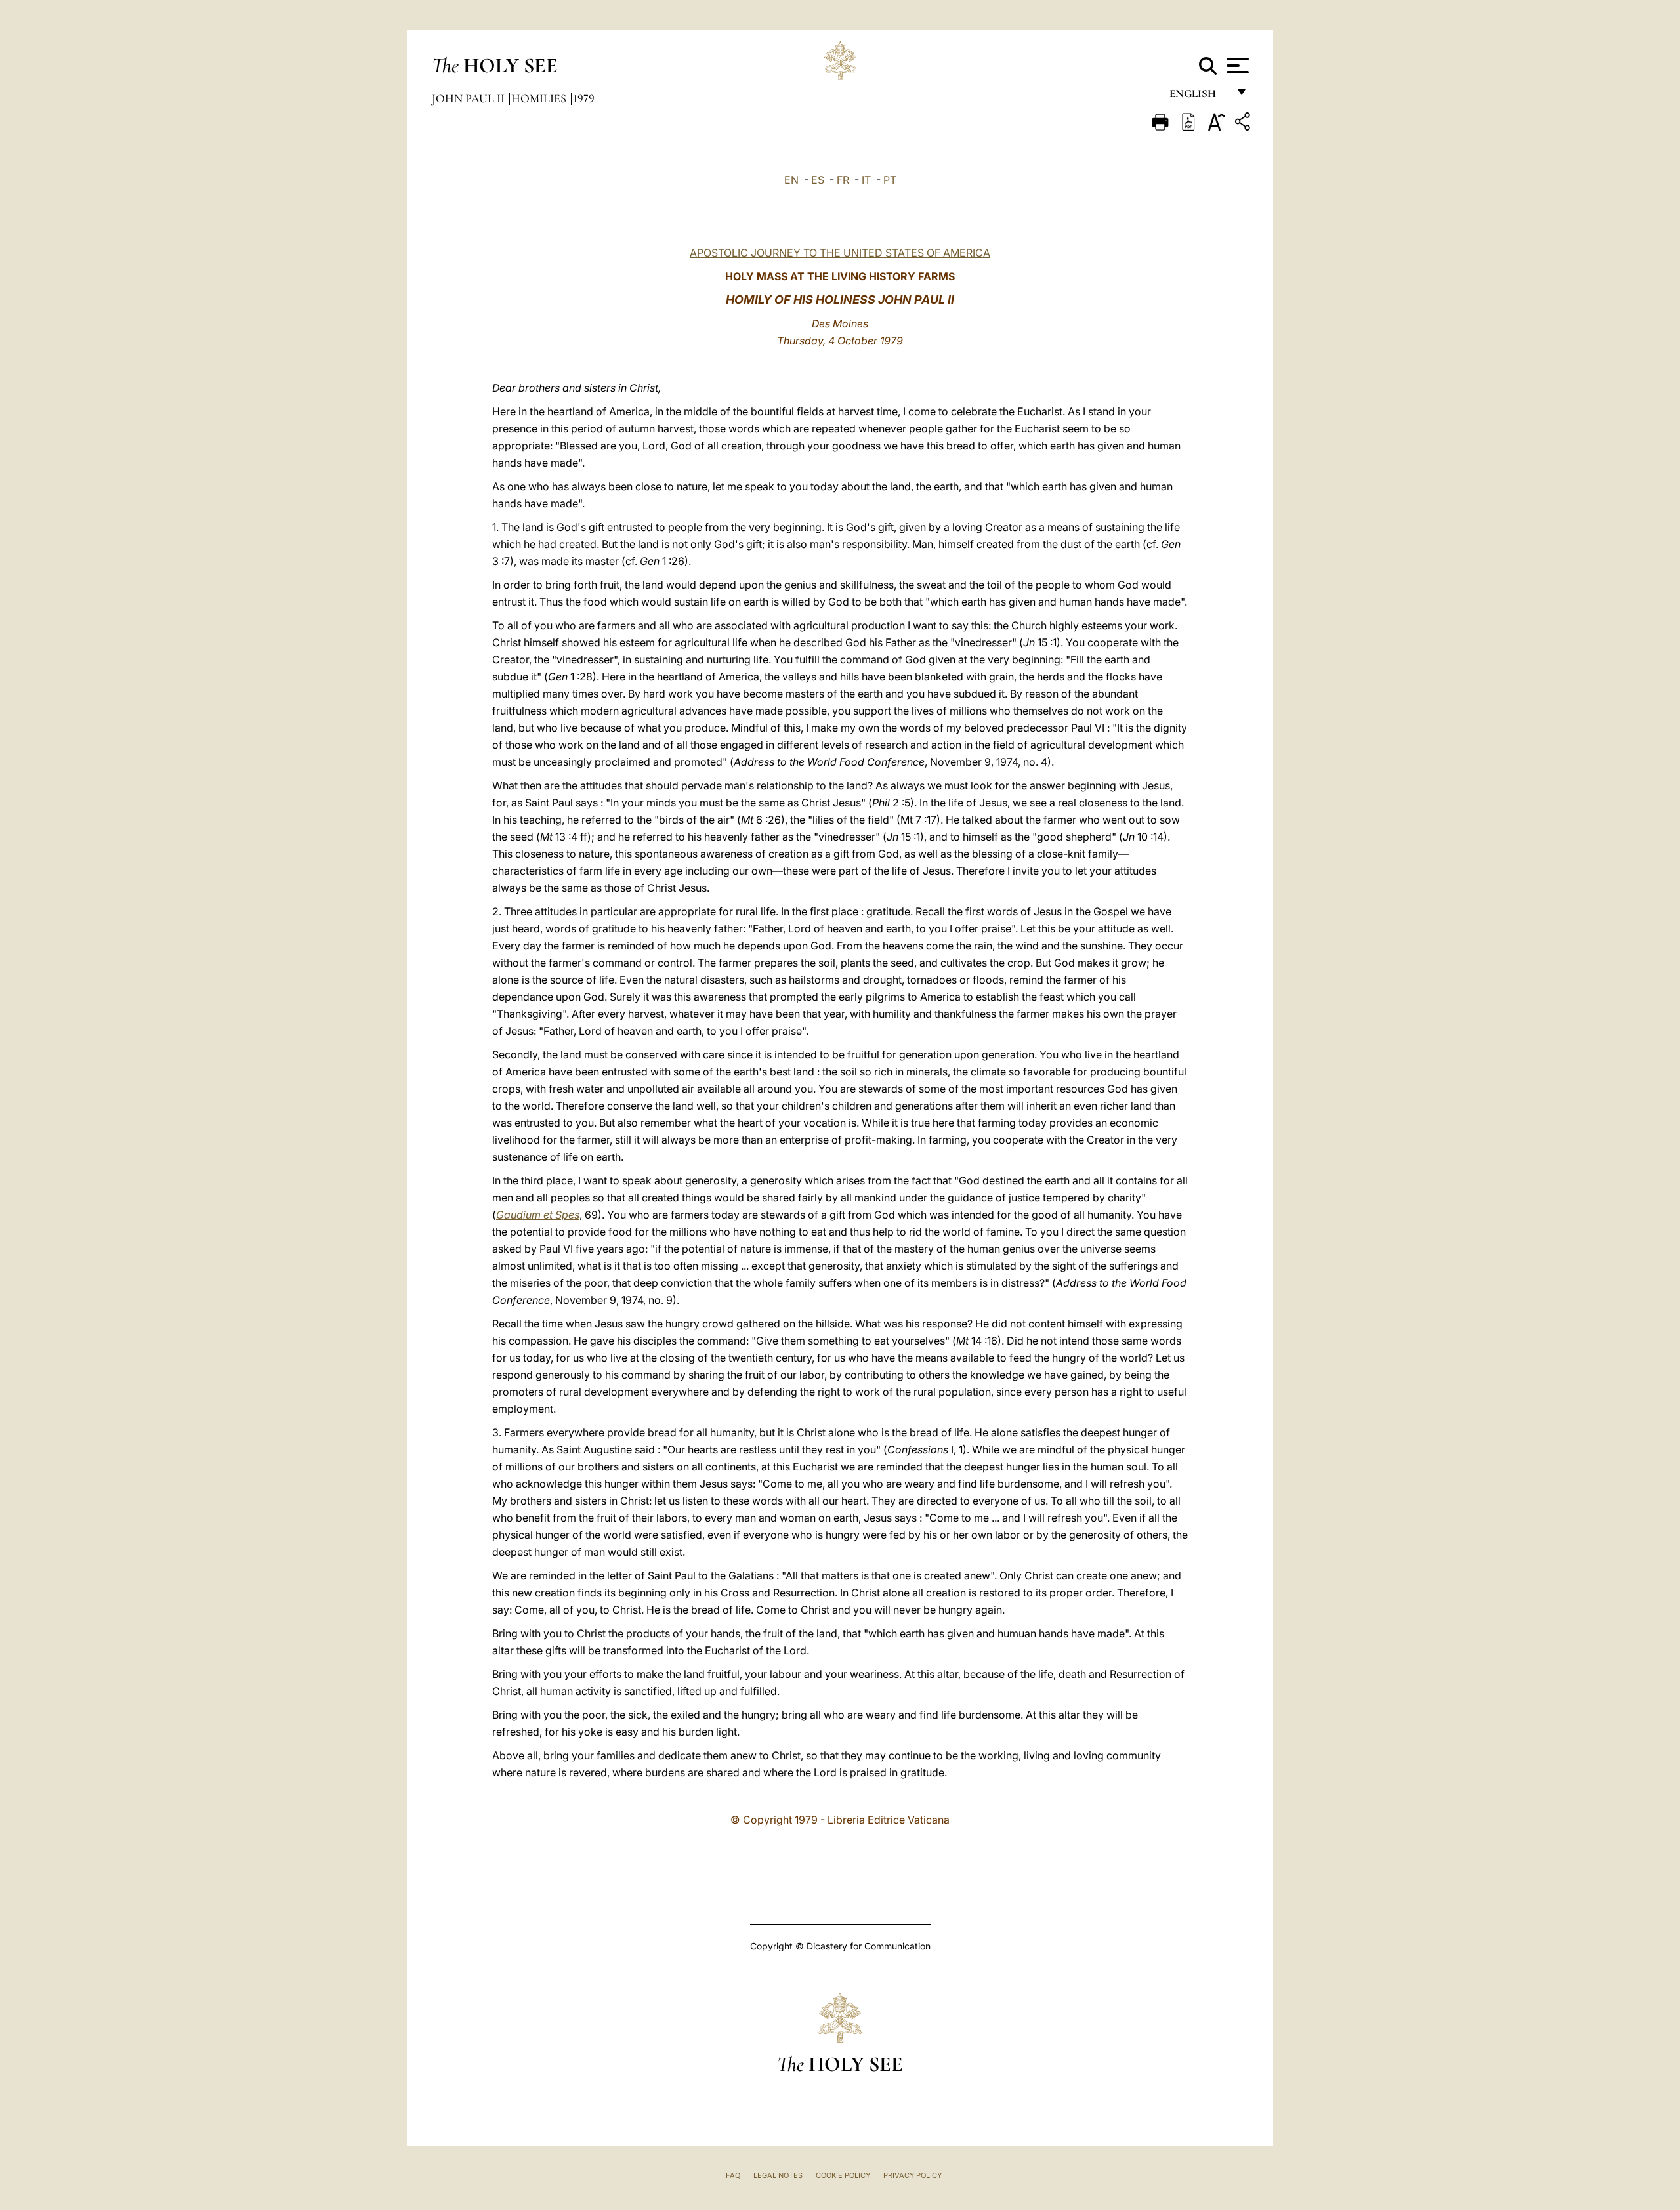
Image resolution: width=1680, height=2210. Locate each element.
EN (791, 180)
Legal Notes (778, 2175)
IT (866, 180)
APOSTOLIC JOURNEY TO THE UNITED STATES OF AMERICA (840, 253)
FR (843, 180)
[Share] (1244, 124)
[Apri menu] (1236, 66)
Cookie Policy (843, 2175)
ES (818, 180)
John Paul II (470, 98)
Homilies (540, 98)
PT (890, 180)
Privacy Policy (913, 2175)
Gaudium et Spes (538, 1215)
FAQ (733, 2175)
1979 (584, 98)
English (1199, 97)
